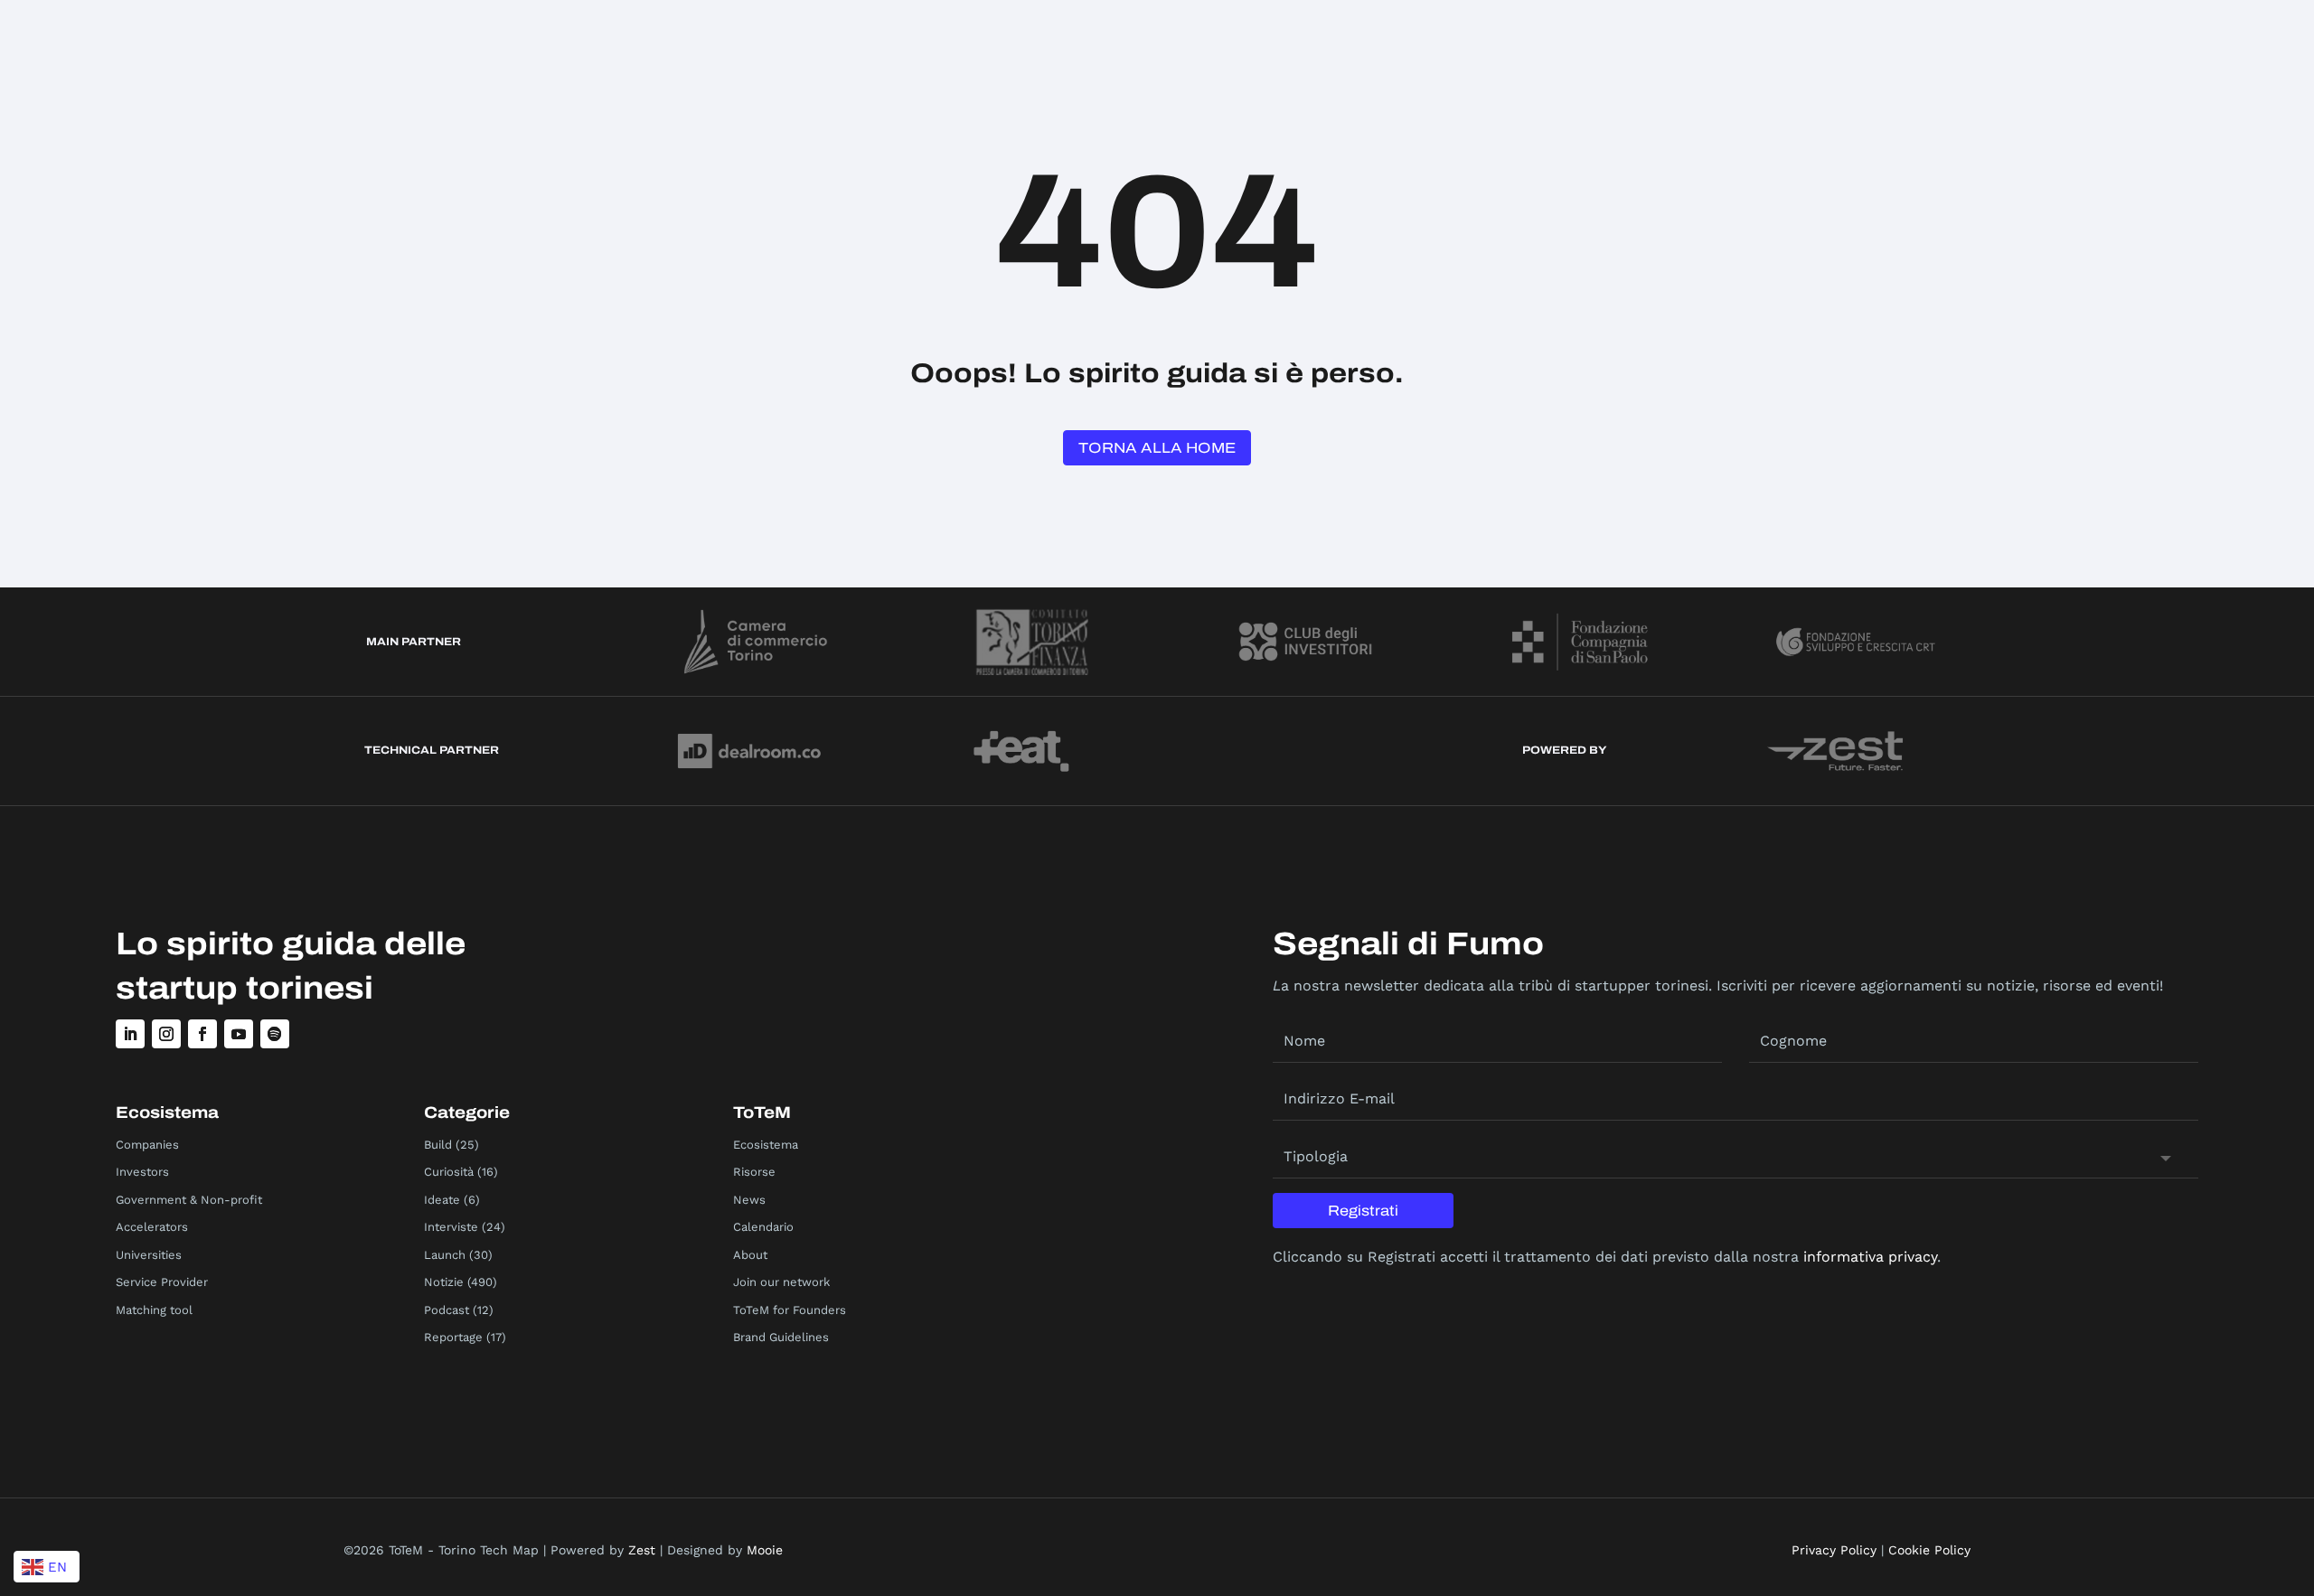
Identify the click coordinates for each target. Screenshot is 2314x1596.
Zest (642, 1550)
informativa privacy (1870, 1257)
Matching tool (154, 1310)
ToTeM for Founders (790, 1310)
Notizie (444, 1282)
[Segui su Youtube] (239, 1034)
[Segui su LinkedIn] (130, 1034)
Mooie (765, 1550)
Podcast (447, 1310)
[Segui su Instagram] (166, 1034)
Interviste (451, 1227)
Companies (147, 1145)
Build (438, 1145)
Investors (142, 1172)
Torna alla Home (1157, 448)
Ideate (442, 1200)
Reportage (453, 1337)
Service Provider (162, 1282)
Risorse (754, 1172)
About (750, 1255)
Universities (149, 1255)
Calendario (763, 1227)
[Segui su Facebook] (202, 1034)
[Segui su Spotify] (275, 1034)
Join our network (781, 1282)
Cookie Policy (1929, 1550)
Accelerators (152, 1227)
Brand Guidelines (781, 1337)
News (749, 1200)
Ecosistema (766, 1145)
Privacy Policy (1834, 1550)
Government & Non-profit (189, 1200)
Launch (445, 1255)
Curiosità (449, 1172)
